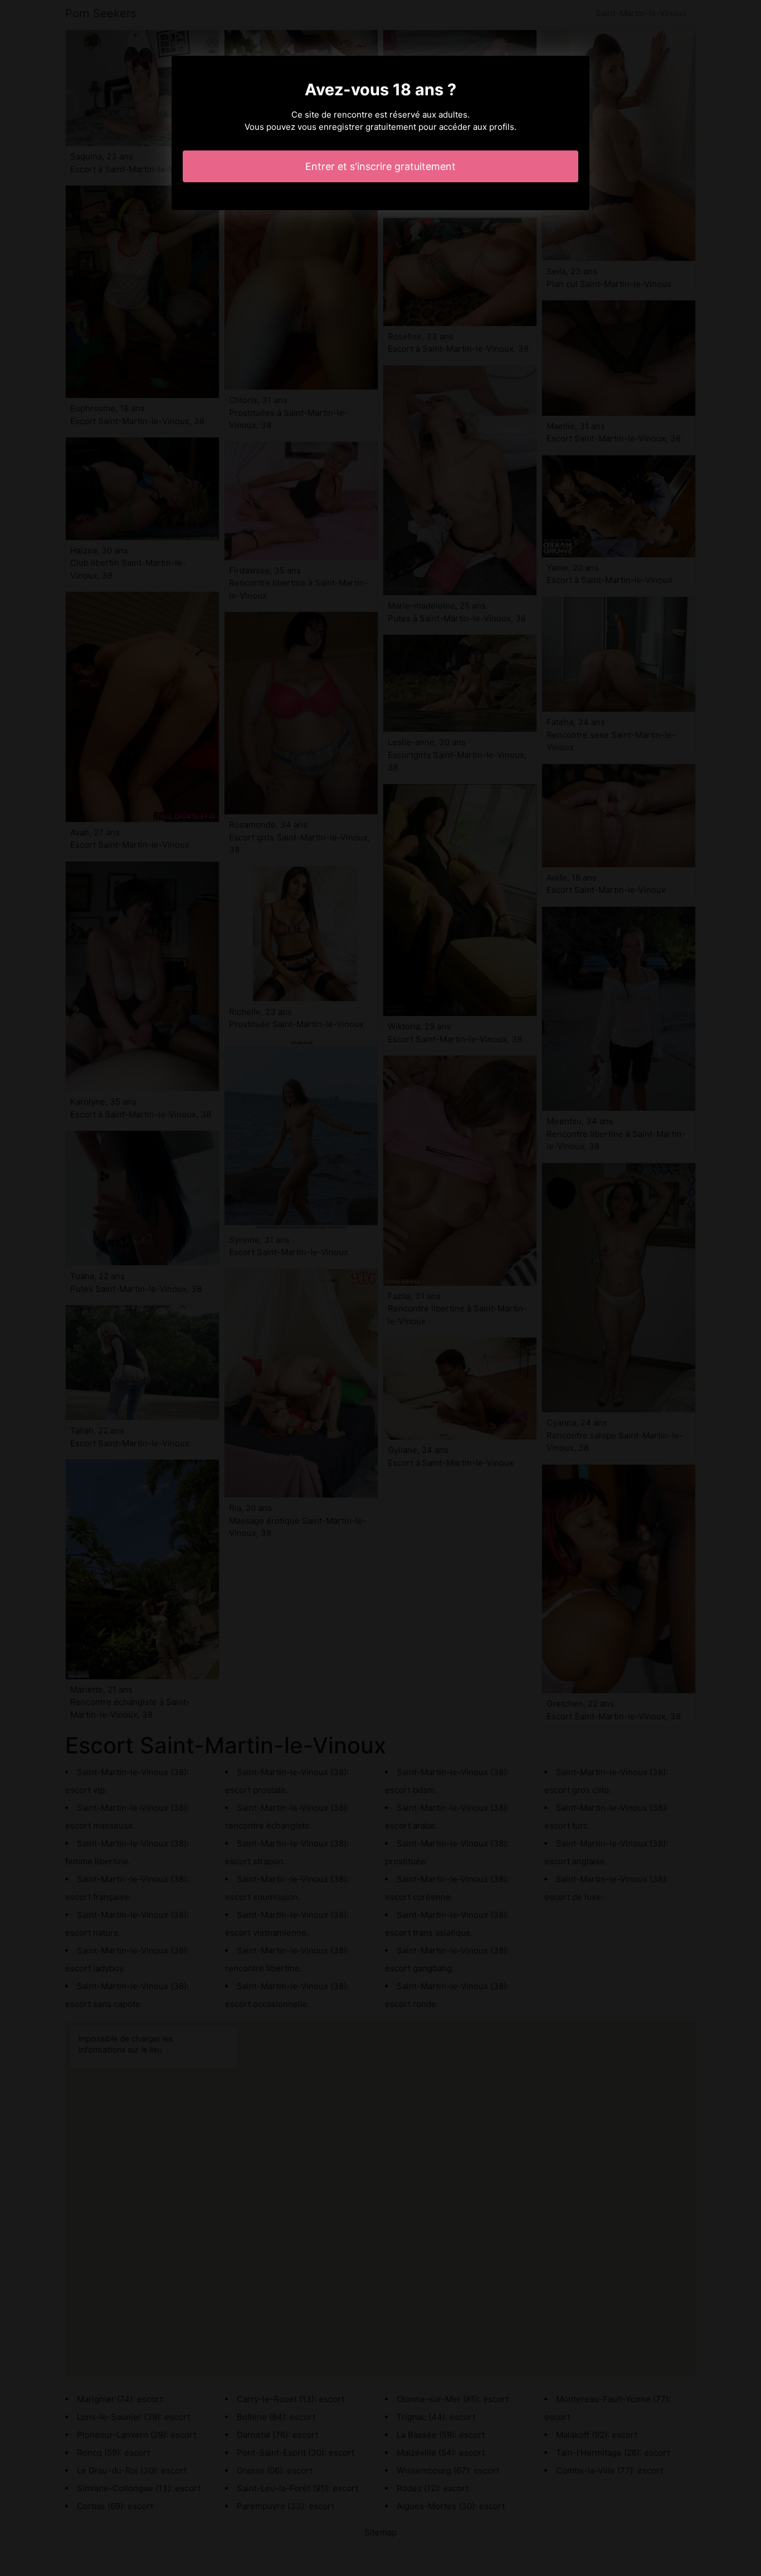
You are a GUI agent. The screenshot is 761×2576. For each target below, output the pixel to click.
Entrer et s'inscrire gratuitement (380, 166)
